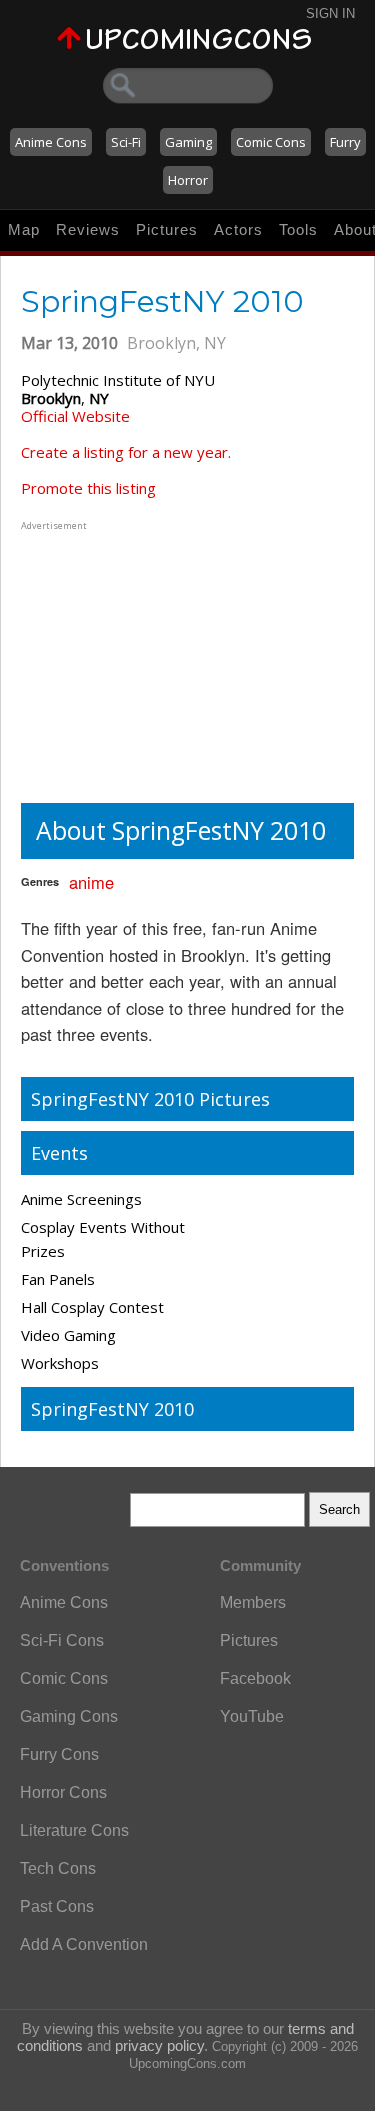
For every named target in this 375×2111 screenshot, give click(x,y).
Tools (298, 229)
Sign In (330, 13)
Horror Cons (63, 1792)
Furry (345, 142)
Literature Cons (74, 1830)
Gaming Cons (69, 1716)
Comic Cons (271, 142)
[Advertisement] (146, 660)
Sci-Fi (126, 142)
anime (91, 882)
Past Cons (57, 1906)
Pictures (167, 229)
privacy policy (159, 2045)
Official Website (75, 416)
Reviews (88, 229)
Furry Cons (59, 1754)
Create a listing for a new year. (126, 452)
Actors (238, 229)
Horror (188, 180)
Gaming (188, 142)
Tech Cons (58, 1868)
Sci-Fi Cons (62, 1640)
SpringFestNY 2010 (112, 1409)
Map (24, 229)
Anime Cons (51, 142)
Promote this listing (88, 488)
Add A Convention (84, 1944)
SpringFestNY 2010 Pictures (150, 1099)
